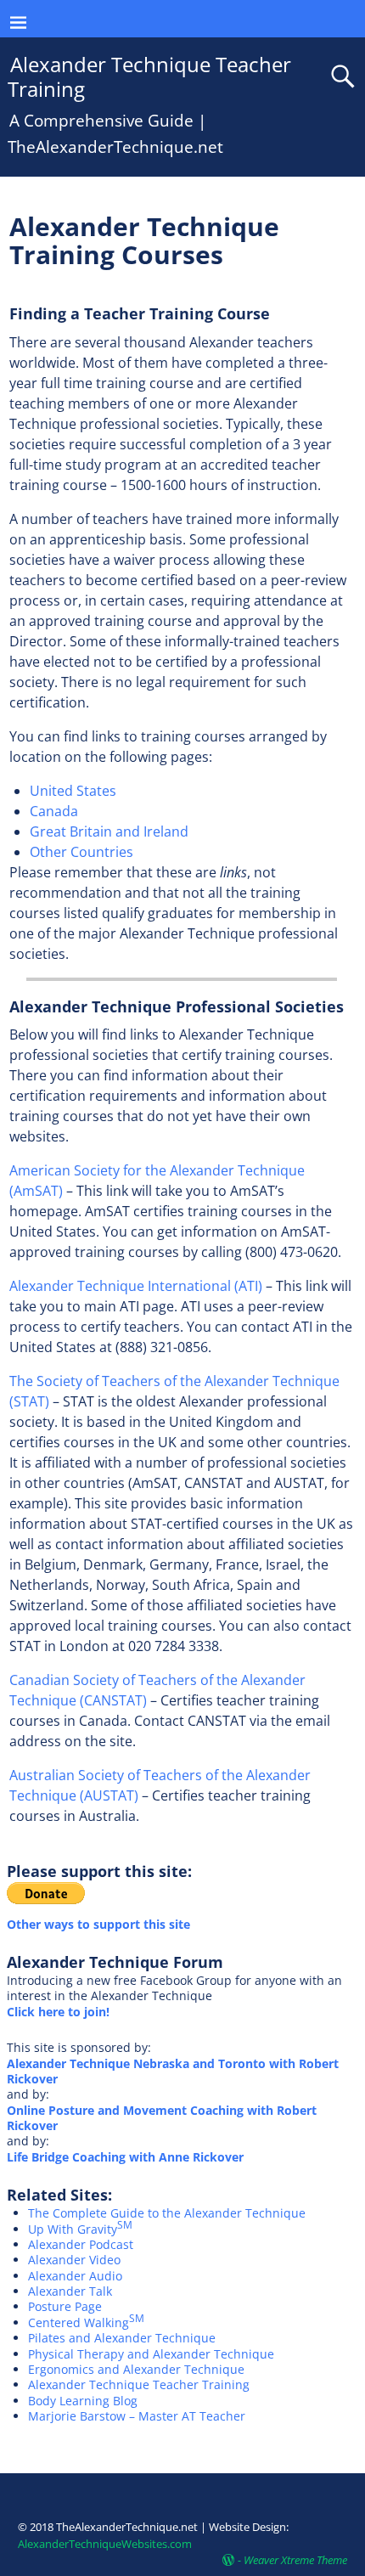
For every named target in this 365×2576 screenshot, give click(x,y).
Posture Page (65, 2306)
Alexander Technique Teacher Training (150, 76)
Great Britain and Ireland (109, 831)
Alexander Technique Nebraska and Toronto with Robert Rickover (173, 2071)
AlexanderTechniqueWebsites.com (105, 2544)
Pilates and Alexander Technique (122, 2338)
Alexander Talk (70, 2291)
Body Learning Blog (83, 2401)
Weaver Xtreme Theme (295, 2560)
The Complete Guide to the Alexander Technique (167, 2213)
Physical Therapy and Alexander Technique (151, 2354)
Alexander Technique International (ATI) (136, 1286)
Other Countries (81, 852)
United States (73, 791)
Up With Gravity (80, 2229)
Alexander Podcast (81, 2244)
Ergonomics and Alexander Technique (136, 2369)
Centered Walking (86, 2322)
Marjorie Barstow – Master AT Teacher (137, 2416)
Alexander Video (74, 2260)
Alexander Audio (75, 2276)
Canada (54, 811)
